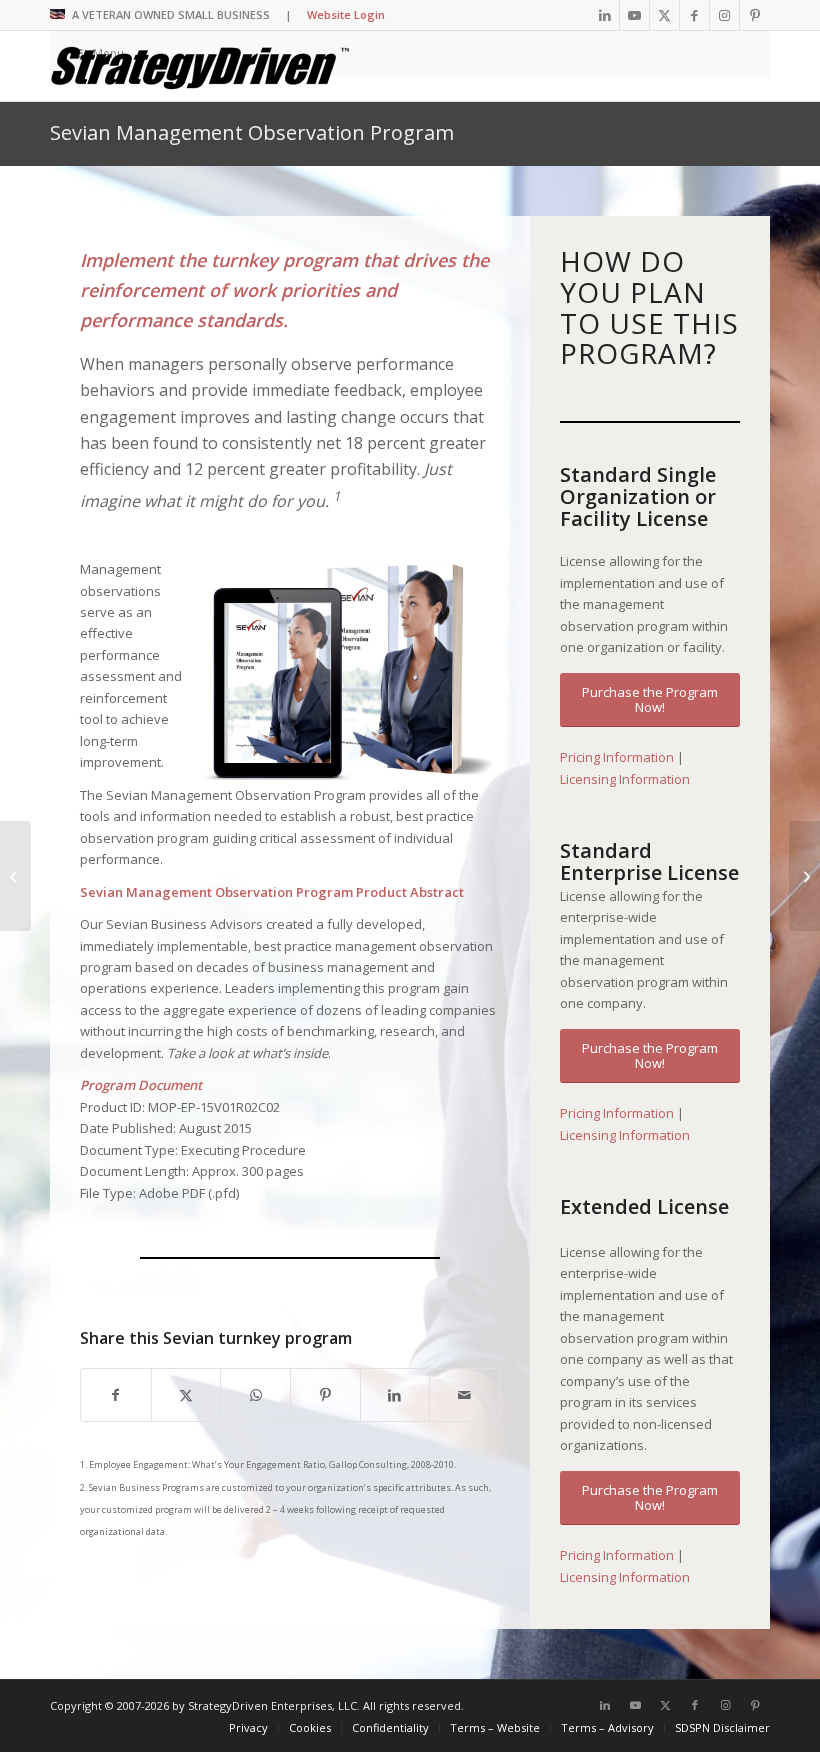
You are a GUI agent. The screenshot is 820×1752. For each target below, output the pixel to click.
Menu (108, 53)
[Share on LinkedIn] (395, 1395)
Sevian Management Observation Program (252, 132)
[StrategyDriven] (200, 66)
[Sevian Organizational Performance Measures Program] (804, 876)
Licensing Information (625, 779)
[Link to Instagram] (724, 15)
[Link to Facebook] (694, 15)
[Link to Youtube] (634, 15)
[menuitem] (248, 1728)
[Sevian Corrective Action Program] (15, 876)
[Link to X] (664, 15)
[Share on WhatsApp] (255, 1395)
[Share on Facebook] (116, 1395)
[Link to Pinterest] (755, 15)
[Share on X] (186, 1395)
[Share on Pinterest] (325, 1395)
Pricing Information (617, 757)
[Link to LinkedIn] (604, 15)
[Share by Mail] (464, 1395)
